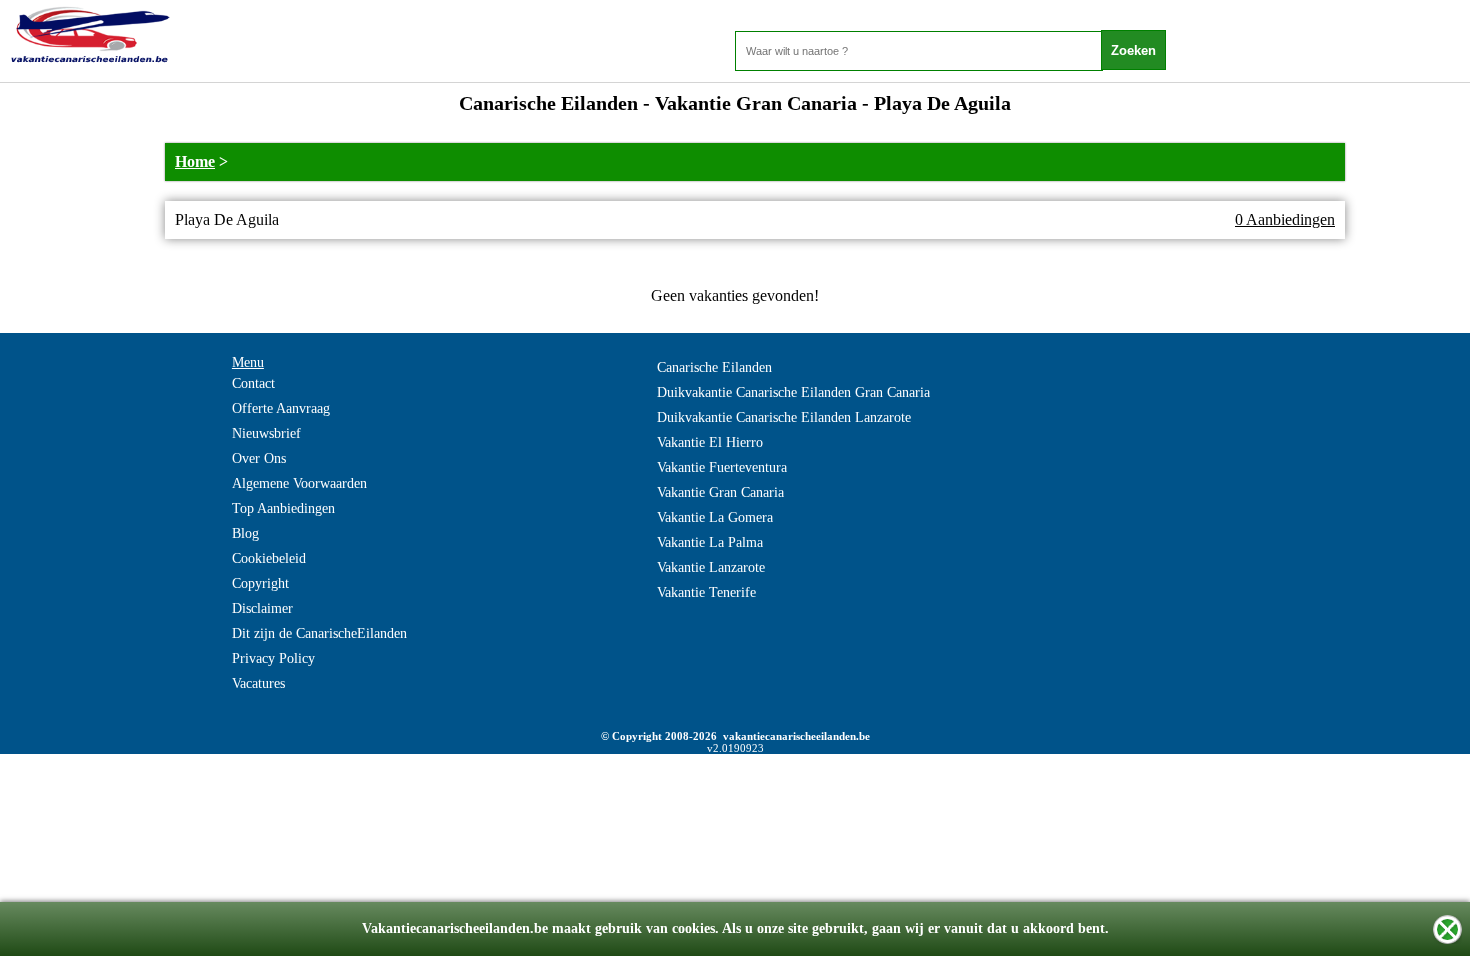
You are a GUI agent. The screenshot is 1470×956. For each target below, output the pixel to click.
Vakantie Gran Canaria (720, 492)
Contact (253, 383)
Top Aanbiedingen (283, 508)
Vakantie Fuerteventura (722, 467)
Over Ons (259, 458)
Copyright (260, 583)
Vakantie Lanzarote (711, 567)
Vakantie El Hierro (710, 442)
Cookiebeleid (269, 558)
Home (195, 161)
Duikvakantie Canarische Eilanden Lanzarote (784, 417)
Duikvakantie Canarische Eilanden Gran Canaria (793, 392)
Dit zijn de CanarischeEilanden (319, 633)
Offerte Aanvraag (281, 408)
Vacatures (258, 683)
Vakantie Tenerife (706, 592)
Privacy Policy (273, 658)
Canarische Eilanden (714, 367)
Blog (245, 533)
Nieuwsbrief (266, 433)
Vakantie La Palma (710, 542)
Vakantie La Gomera (715, 517)
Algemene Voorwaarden (299, 483)
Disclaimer (262, 608)
